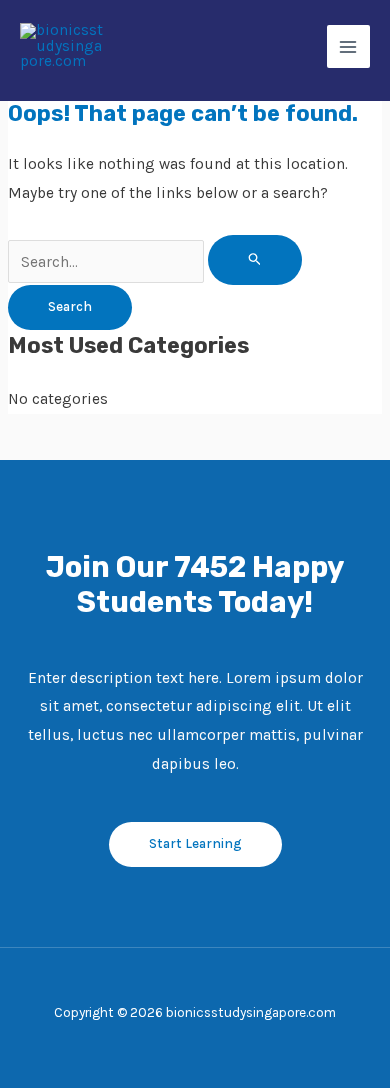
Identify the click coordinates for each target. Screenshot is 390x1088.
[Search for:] (155, 262)
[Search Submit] (255, 260)
